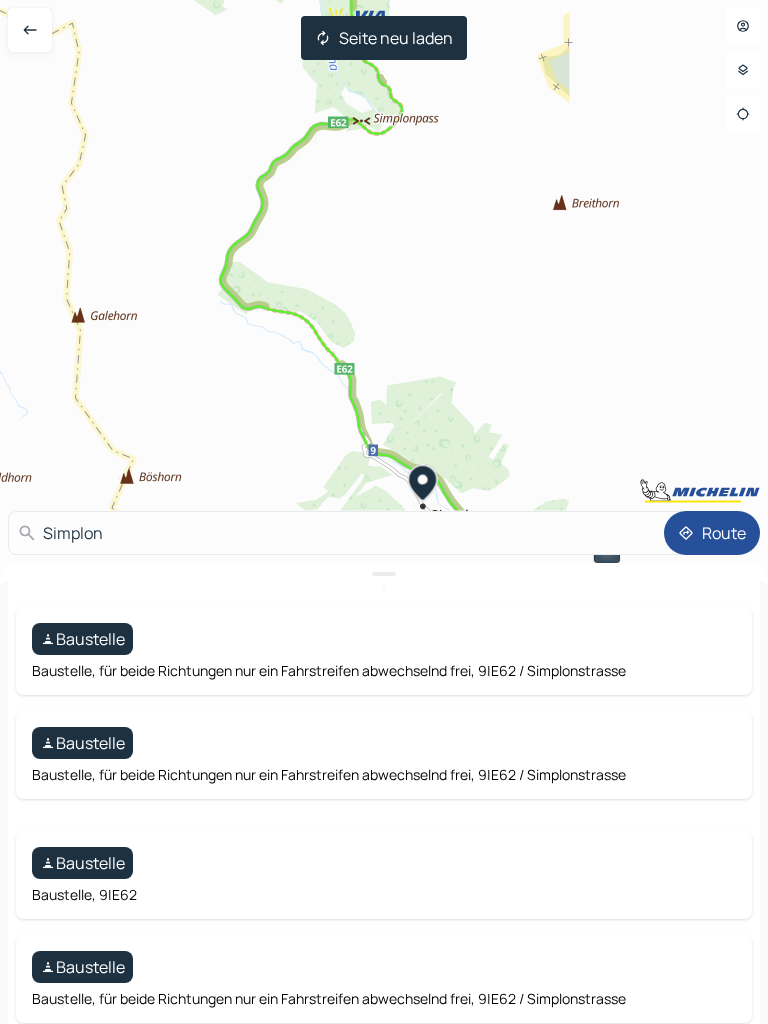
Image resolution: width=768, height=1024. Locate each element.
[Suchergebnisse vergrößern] (384, 574)
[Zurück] (30, 30)
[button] (423, 485)
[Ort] (743, 114)
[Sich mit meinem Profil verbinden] (743, 26)
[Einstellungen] (743, 70)
